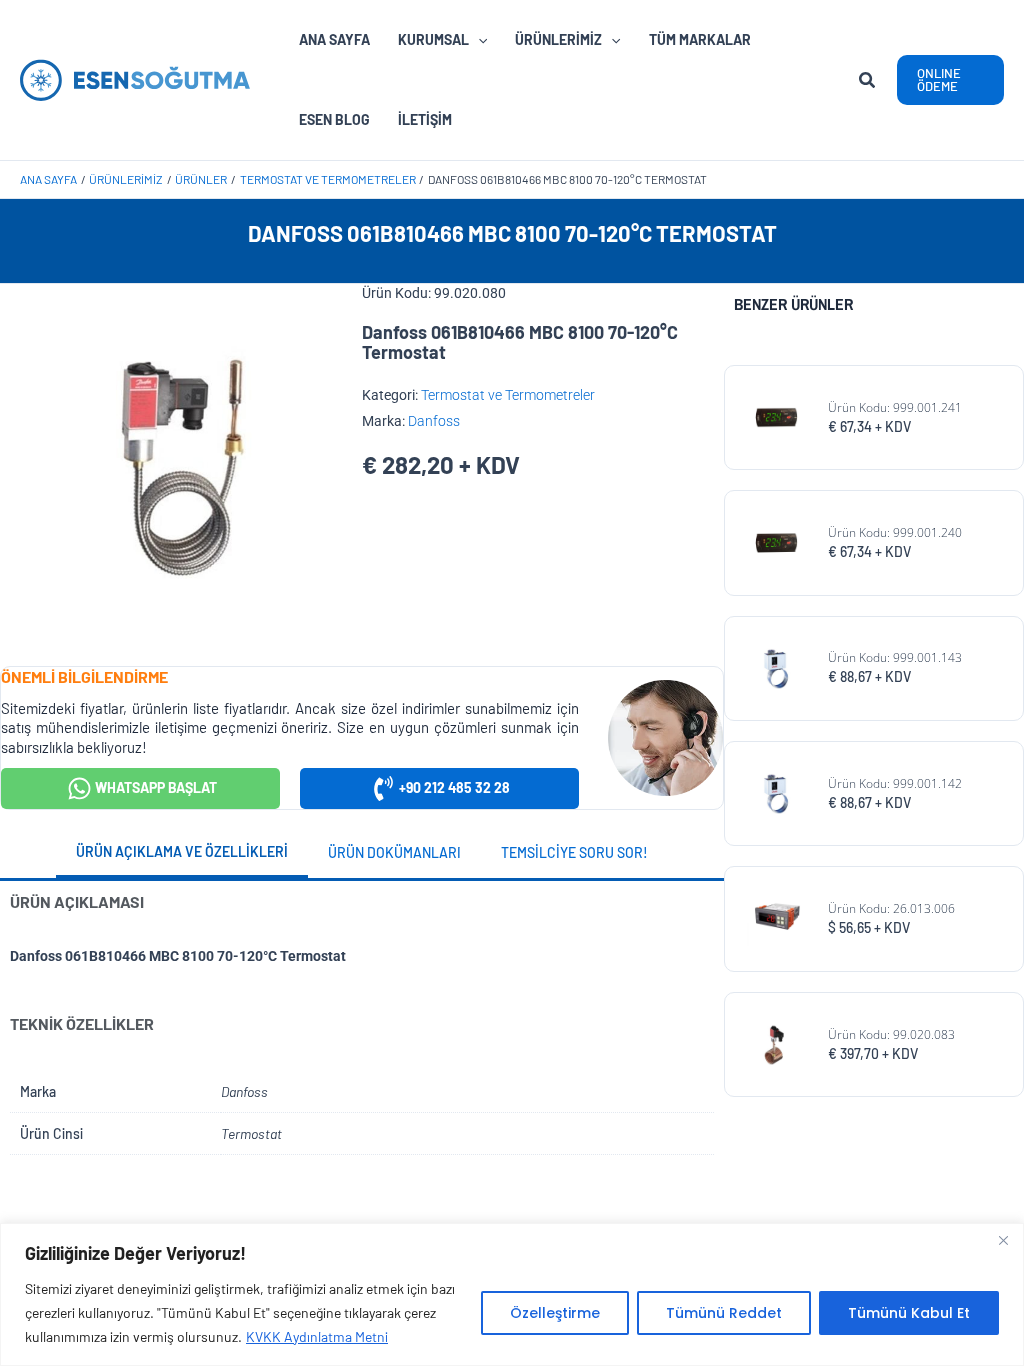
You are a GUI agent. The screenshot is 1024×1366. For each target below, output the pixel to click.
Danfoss (434, 421)
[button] (868, 82)
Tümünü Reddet (724, 1313)
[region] (512, 1294)
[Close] (1003, 1240)
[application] (478, 40)
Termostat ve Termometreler (508, 395)
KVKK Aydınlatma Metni (317, 1336)
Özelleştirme (555, 1313)
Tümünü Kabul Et (909, 1313)
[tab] (182, 854)
